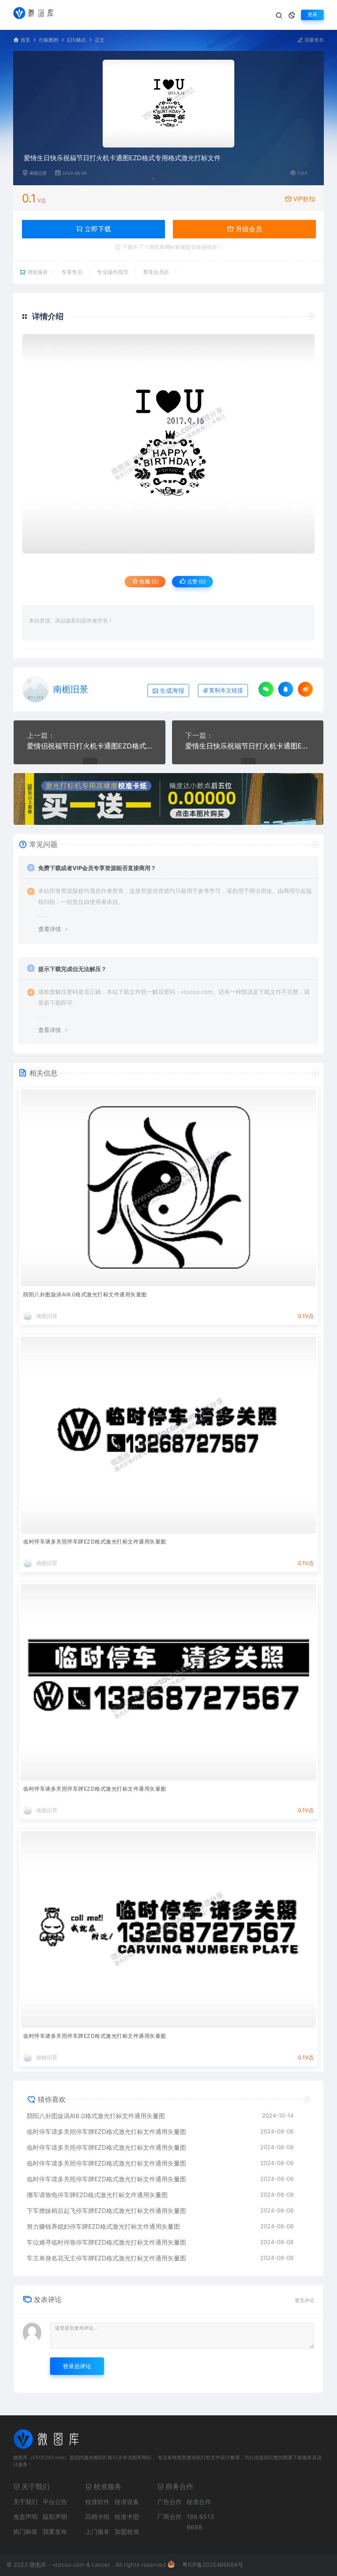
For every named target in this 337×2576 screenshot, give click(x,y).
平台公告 (55, 2502)
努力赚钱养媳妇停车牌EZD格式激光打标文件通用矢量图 (103, 2226)
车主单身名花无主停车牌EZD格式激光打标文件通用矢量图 (106, 2258)
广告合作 (169, 2502)
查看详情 (50, 929)
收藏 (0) (148, 581)
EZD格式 (77, 40)
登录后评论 (77, 2366)
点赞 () (196, 581)
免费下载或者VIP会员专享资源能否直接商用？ (97, 868)
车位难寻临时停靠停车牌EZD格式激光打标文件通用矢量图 (106, 2242)
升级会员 (248, 229)
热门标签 (25, 2531)
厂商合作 (169, 2517)
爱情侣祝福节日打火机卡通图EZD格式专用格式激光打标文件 (90, 746)
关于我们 (25, 2502)
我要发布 (314, 40)
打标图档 (49, 40)
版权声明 (55, 2517)
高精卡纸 (97, 2517)
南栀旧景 (38, 173)
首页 (25, 40)
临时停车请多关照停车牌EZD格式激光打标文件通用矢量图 (95, 1542)
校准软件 (97, 2502)
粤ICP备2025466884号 (213, 2565)
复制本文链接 (226, 690)
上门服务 (97, 2531)
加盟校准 (127, 2531)
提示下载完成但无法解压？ (72, 969)
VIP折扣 (304, 199)
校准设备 (127, 2502)
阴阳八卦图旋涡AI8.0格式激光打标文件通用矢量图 (85, 1294)
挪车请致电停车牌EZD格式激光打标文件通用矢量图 (97, 2195)
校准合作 (199, 2502)
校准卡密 (127, 2517)
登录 (312, 15)
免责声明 (25, 2517)
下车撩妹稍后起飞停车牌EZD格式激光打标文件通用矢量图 (106, 2211)
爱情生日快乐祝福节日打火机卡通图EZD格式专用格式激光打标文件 (248, 746)
